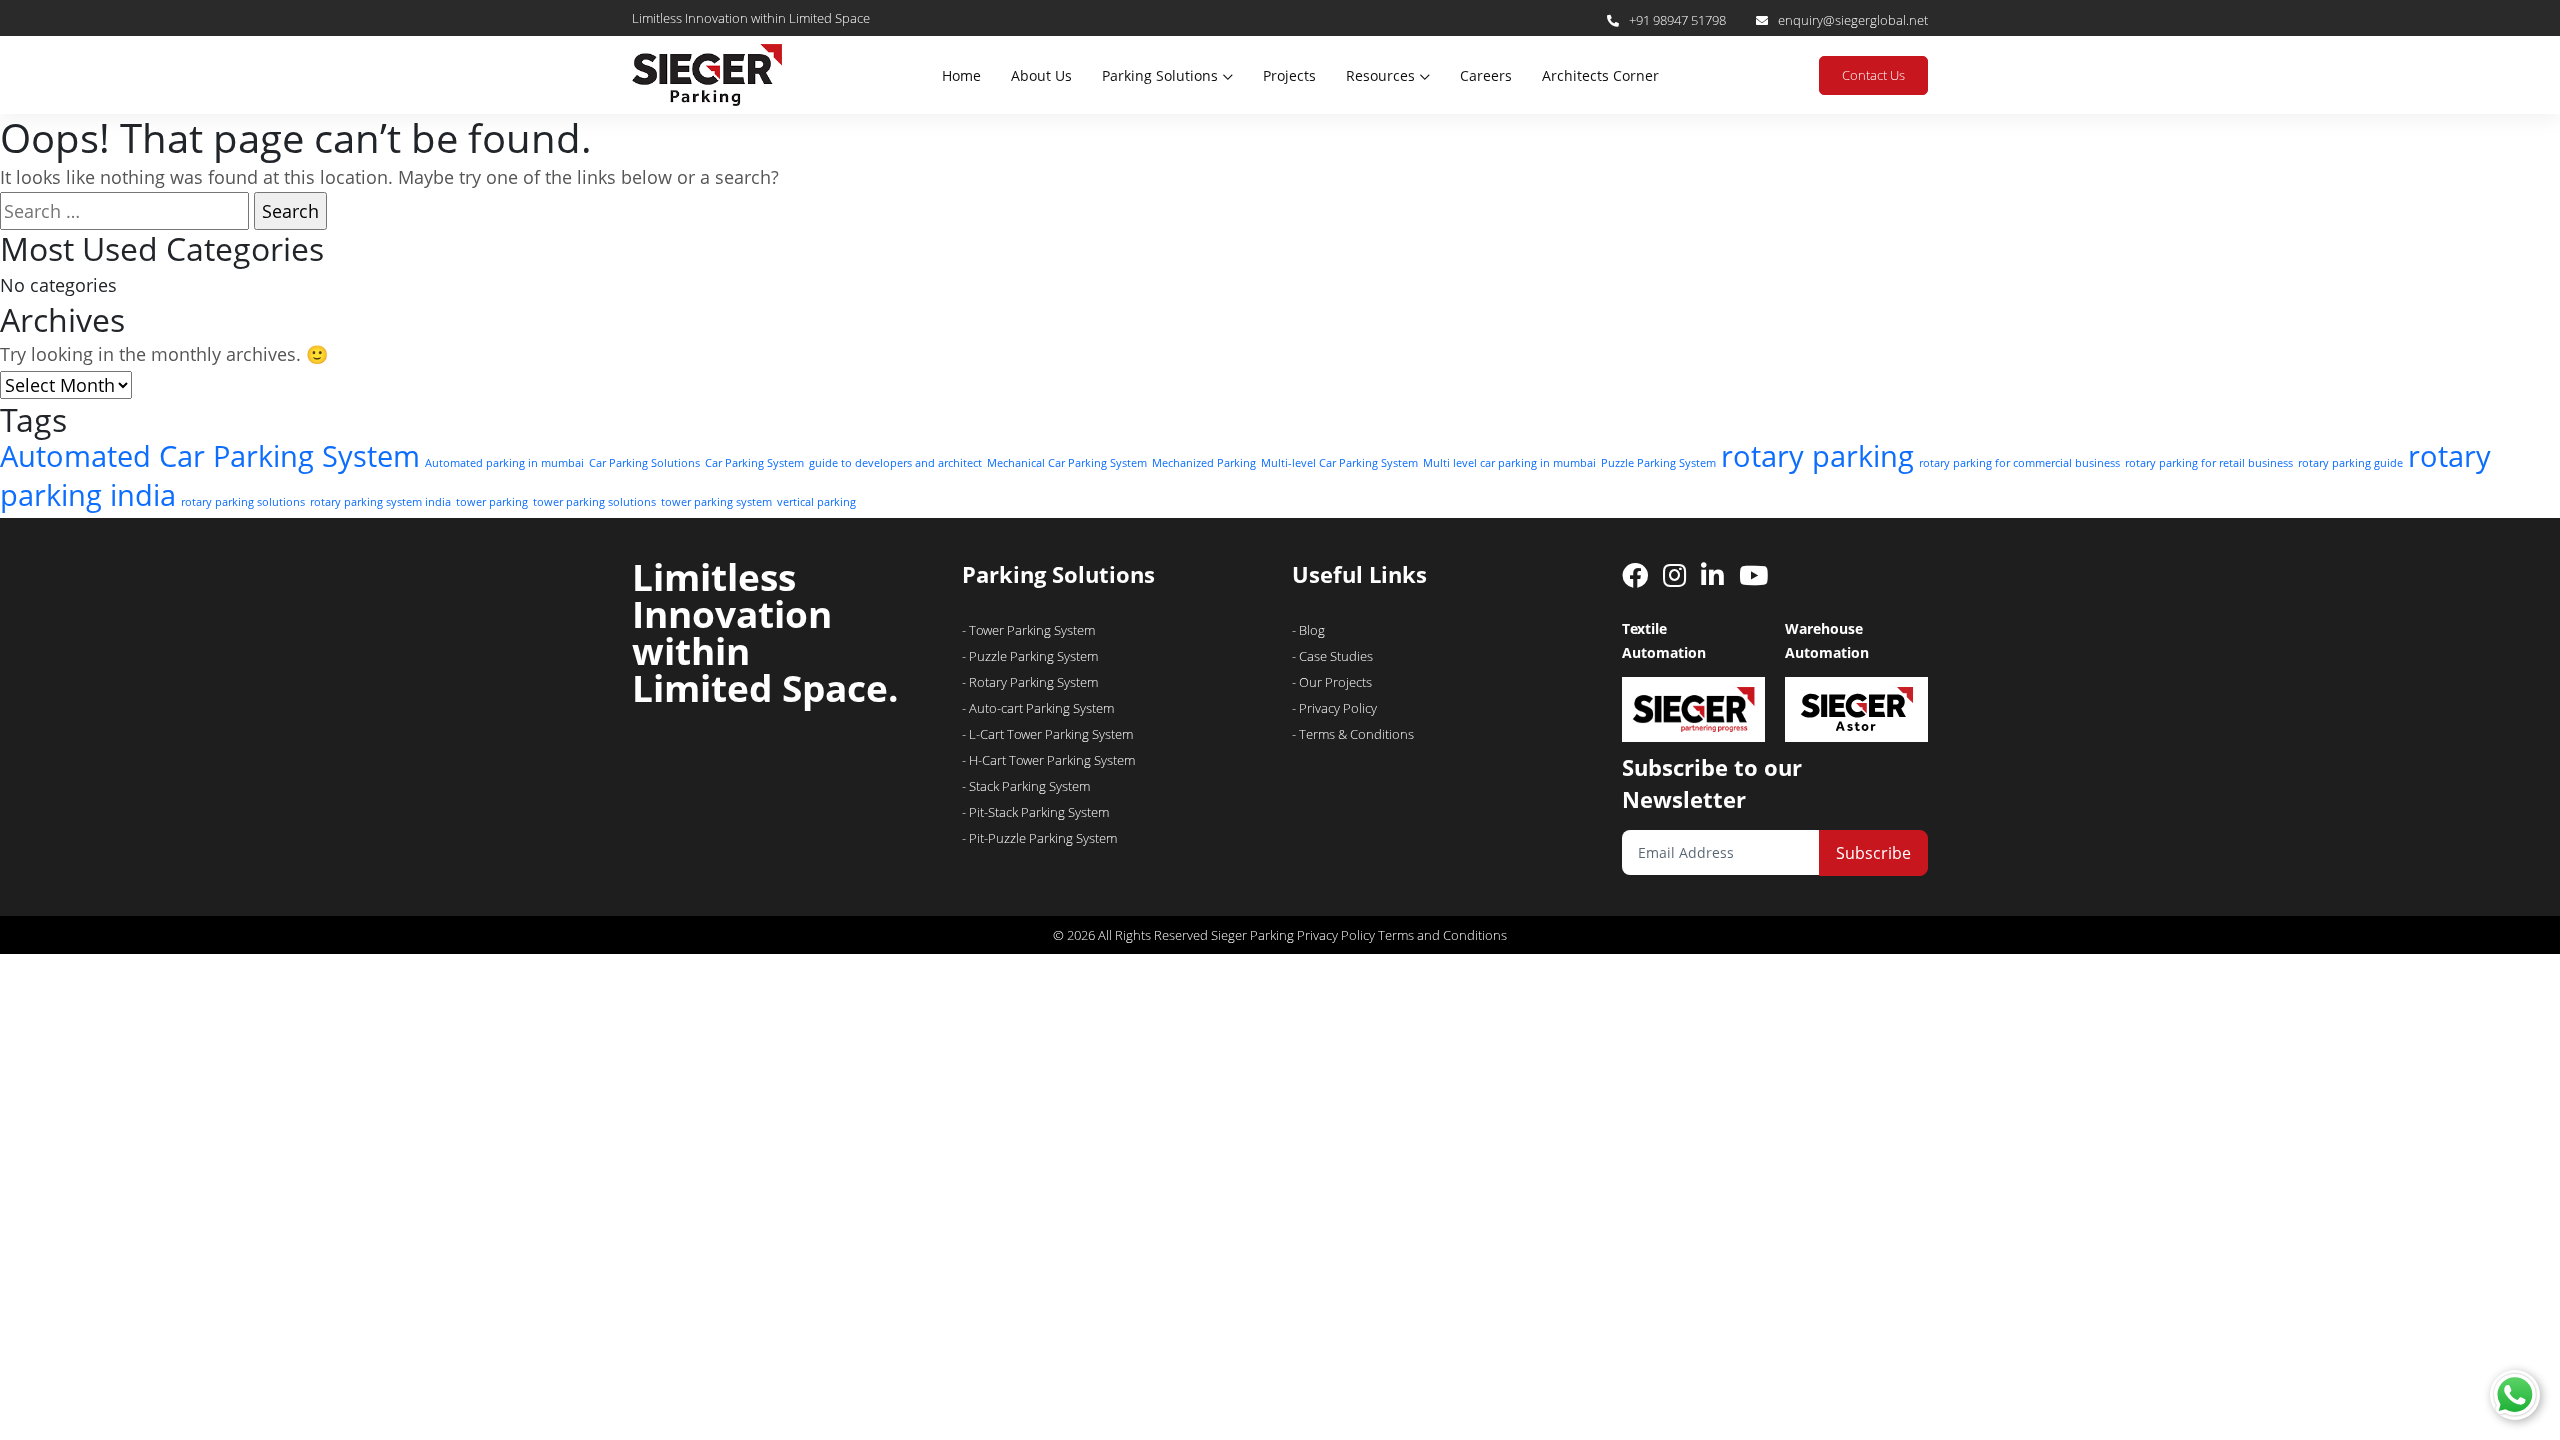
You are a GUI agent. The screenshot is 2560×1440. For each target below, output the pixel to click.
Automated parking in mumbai (504, 463)
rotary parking (1817, 456)
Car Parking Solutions (644, 463)
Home (961, 75)
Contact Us (1873, 75)
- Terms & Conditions (1353, 734)
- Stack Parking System (1026, 786)
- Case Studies (1332, 656)
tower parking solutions (594, 502)
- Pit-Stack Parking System (1035, 812)
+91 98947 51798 (1677, 20)
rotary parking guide (2350, 463)
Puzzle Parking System (1658, 463)
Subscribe (1873, 853)
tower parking (492, 502)
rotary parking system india (380, 502)
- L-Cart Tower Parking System (1047, 734)
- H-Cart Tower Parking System (1048, 760)
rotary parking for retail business (2209, 463)
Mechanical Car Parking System (1067, 463)
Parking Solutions (1160, 75)
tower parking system (716, 502)
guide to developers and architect (895, 463)
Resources (1380, 75)
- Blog (1308, 630)
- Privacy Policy (1334, 708)
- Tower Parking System (1028, 630)
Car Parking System (754, 463)
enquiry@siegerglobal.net (1853, 20)
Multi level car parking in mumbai (1509, 463)
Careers (1486, 75)
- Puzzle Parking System (1030, 656)
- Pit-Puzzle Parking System (1039, 838)
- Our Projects (1332, 682)
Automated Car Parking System (210, 456)
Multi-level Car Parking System (1339, 463)
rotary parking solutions (243, 502)
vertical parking (816, 502)
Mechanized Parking (1204, 463)
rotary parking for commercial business (2019, 463)
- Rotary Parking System (1030, 682)
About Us (1041, 75)
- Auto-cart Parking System (1038, 708)
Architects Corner (1600, 75)
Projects (1289, 75)
